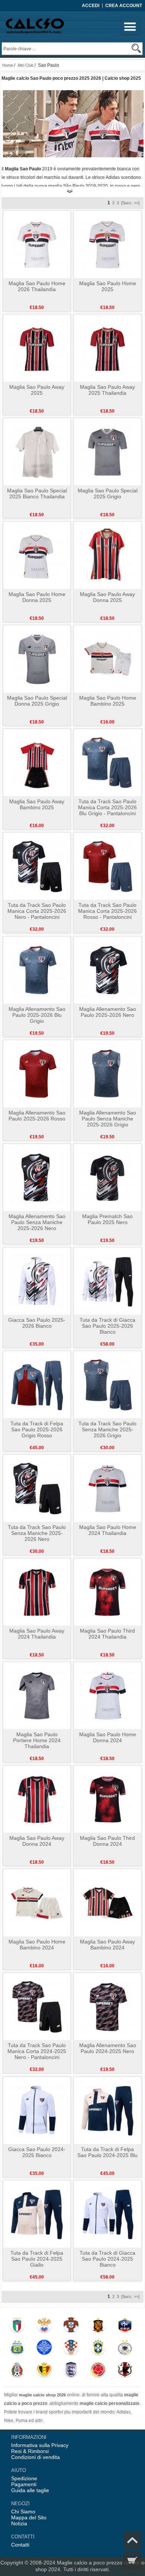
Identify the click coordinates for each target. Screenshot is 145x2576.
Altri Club (25, 65)
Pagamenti (24, 2484)
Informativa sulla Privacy (40, 2445)
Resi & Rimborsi (30, 2451)
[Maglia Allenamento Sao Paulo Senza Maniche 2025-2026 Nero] (37, 1177)
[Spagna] (98, 2327)
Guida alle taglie (30, 2490)
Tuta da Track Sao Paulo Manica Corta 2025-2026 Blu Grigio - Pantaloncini (107, 807)
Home (8, 65)
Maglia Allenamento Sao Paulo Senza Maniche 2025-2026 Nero (37, 1222)
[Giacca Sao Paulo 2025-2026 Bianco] (37, 1281)
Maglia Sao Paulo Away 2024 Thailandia (37, 1634)
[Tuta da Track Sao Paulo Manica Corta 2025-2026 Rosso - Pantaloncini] (108, 866)
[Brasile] (98, 2349)
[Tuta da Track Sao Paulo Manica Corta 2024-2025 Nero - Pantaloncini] (37, 2006)
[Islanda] (44, 2349)
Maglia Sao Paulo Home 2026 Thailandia (37, 286)
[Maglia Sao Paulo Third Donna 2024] (108, 1799)
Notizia (19, 2523)
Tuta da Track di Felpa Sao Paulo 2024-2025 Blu (107, 2152)
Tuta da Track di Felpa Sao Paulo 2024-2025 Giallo (37, 2259)
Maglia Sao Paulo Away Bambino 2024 (107, 1945)
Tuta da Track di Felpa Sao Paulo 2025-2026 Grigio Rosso (37, 1429)
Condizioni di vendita (36, 2457)
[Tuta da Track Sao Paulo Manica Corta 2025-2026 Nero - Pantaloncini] (37, 866)
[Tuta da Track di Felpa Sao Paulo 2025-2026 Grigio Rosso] (37, 1384)
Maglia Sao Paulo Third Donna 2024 (107, 1841)
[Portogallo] (71, 2327)
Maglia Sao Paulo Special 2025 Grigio (108, 494)
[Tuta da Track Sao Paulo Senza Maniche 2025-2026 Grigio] (108, 1384)
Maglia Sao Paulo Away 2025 (37, 390)
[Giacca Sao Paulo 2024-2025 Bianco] (37, 2110)
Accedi (91, 6)
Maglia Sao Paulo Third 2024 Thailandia (107, 1634)
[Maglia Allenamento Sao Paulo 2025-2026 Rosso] (37, 1073)
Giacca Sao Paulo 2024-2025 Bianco (37, 2152)
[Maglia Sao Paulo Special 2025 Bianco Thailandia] (37, 451)
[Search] (136, 48)
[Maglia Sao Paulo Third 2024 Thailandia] (108, 1592)
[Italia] (17, 2327)
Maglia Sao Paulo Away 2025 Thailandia (107, 390)
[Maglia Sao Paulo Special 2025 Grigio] (108, 451)
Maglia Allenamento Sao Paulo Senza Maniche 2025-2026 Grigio (108, 1119)
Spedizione (24, 2478)
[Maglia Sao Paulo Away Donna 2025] (108, 555)
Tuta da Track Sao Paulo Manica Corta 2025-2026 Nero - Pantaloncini (37, 911)
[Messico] (17, 2371)
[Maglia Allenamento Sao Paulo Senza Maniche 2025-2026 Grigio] (108, 1073)
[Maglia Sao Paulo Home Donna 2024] (108, 1695)
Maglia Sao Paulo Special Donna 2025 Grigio (37, 701)
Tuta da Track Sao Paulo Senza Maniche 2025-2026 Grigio (107, 1429)
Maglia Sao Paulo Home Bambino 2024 (37, 1945)
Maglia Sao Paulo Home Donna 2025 (37, 597)
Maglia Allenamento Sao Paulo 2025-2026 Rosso (37, 1116)
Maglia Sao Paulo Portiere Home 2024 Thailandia (37, 1740)
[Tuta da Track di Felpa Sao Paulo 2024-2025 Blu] (108, 2110)
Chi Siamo (23, 2512)
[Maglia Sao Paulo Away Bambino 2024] (108, 1902)
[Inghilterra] (71, 2371)
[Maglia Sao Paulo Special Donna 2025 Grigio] (37, 659)
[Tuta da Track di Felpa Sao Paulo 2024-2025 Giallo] (37, 2214)
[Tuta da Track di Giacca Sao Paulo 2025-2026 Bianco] (108, 1281)
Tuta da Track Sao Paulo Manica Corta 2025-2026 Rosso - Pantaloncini (107, 911)
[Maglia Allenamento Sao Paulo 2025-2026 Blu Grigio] (37, 970)
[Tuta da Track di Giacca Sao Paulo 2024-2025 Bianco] (108, 2214)
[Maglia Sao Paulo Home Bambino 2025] (108, 659)
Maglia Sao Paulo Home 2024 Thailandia (108, 1530)
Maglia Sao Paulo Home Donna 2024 (108, 1737)
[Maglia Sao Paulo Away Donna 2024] (37, 1799)
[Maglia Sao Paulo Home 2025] (108, 244)
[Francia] (125, 2327)
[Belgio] (44, 2371)
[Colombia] (98, 2371)
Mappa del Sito (29, 2517)
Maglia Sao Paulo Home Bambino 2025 (108, 701)
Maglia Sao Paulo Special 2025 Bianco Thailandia (37, 494)
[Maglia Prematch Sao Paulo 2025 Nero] (108, 1177)
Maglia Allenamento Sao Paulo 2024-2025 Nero (108, 2048)
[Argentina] (17, 2349)
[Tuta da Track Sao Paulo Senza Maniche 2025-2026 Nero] (37, 1488)
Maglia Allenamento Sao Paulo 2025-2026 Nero (108, 1012)
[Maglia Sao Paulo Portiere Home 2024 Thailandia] (37, 1695)
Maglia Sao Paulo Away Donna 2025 (107, 597)
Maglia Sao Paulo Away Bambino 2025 (37, 804)
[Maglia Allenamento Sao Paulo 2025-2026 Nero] (108, 970)
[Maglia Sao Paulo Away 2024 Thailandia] (37, 1592)
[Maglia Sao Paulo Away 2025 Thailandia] (108, 348)
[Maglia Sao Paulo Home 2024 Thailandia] (108, 1488)
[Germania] (125, 2349)
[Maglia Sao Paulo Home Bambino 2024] (37, 1902)
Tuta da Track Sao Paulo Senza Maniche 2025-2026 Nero (37, 1533)
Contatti (20, 2545)
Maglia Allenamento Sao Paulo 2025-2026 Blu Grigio (37, 1015)
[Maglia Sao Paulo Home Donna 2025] (37, 555)
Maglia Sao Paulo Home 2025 (108, 286)
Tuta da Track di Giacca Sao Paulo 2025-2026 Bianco (107, 1326)
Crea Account (124, 6)
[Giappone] (125, 2371)
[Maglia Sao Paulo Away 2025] (37, 348)
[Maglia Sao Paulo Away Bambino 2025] (37, 762)
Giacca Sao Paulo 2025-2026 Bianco (37, 1323)
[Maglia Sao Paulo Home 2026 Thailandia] (37, 244)
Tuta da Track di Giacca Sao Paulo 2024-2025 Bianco (107, 2259)
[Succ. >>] (130, 203)
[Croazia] (71, 2349)
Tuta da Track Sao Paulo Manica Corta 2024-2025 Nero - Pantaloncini (37, 2051)
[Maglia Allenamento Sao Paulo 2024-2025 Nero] (108, 2006)
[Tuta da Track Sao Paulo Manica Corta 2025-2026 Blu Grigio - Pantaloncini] (108, 762)
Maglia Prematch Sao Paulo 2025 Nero (107, 1219)
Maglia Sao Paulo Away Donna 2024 (37, 1841)
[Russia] (44, 2327)
